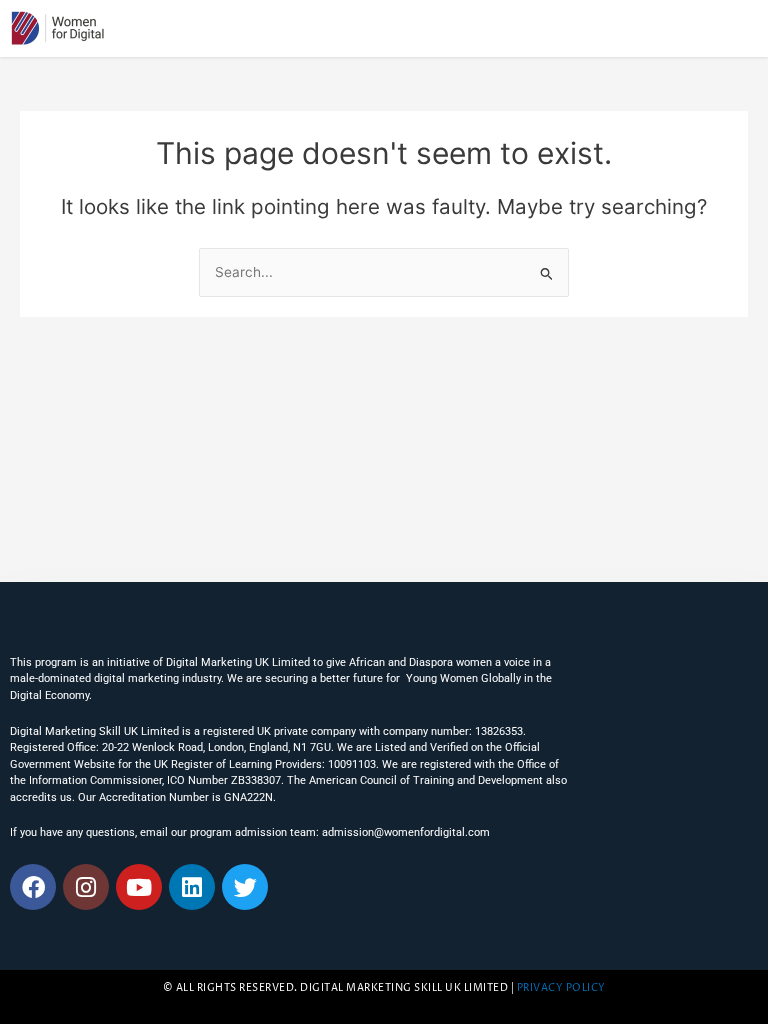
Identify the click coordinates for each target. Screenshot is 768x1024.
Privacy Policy (561, 988)
